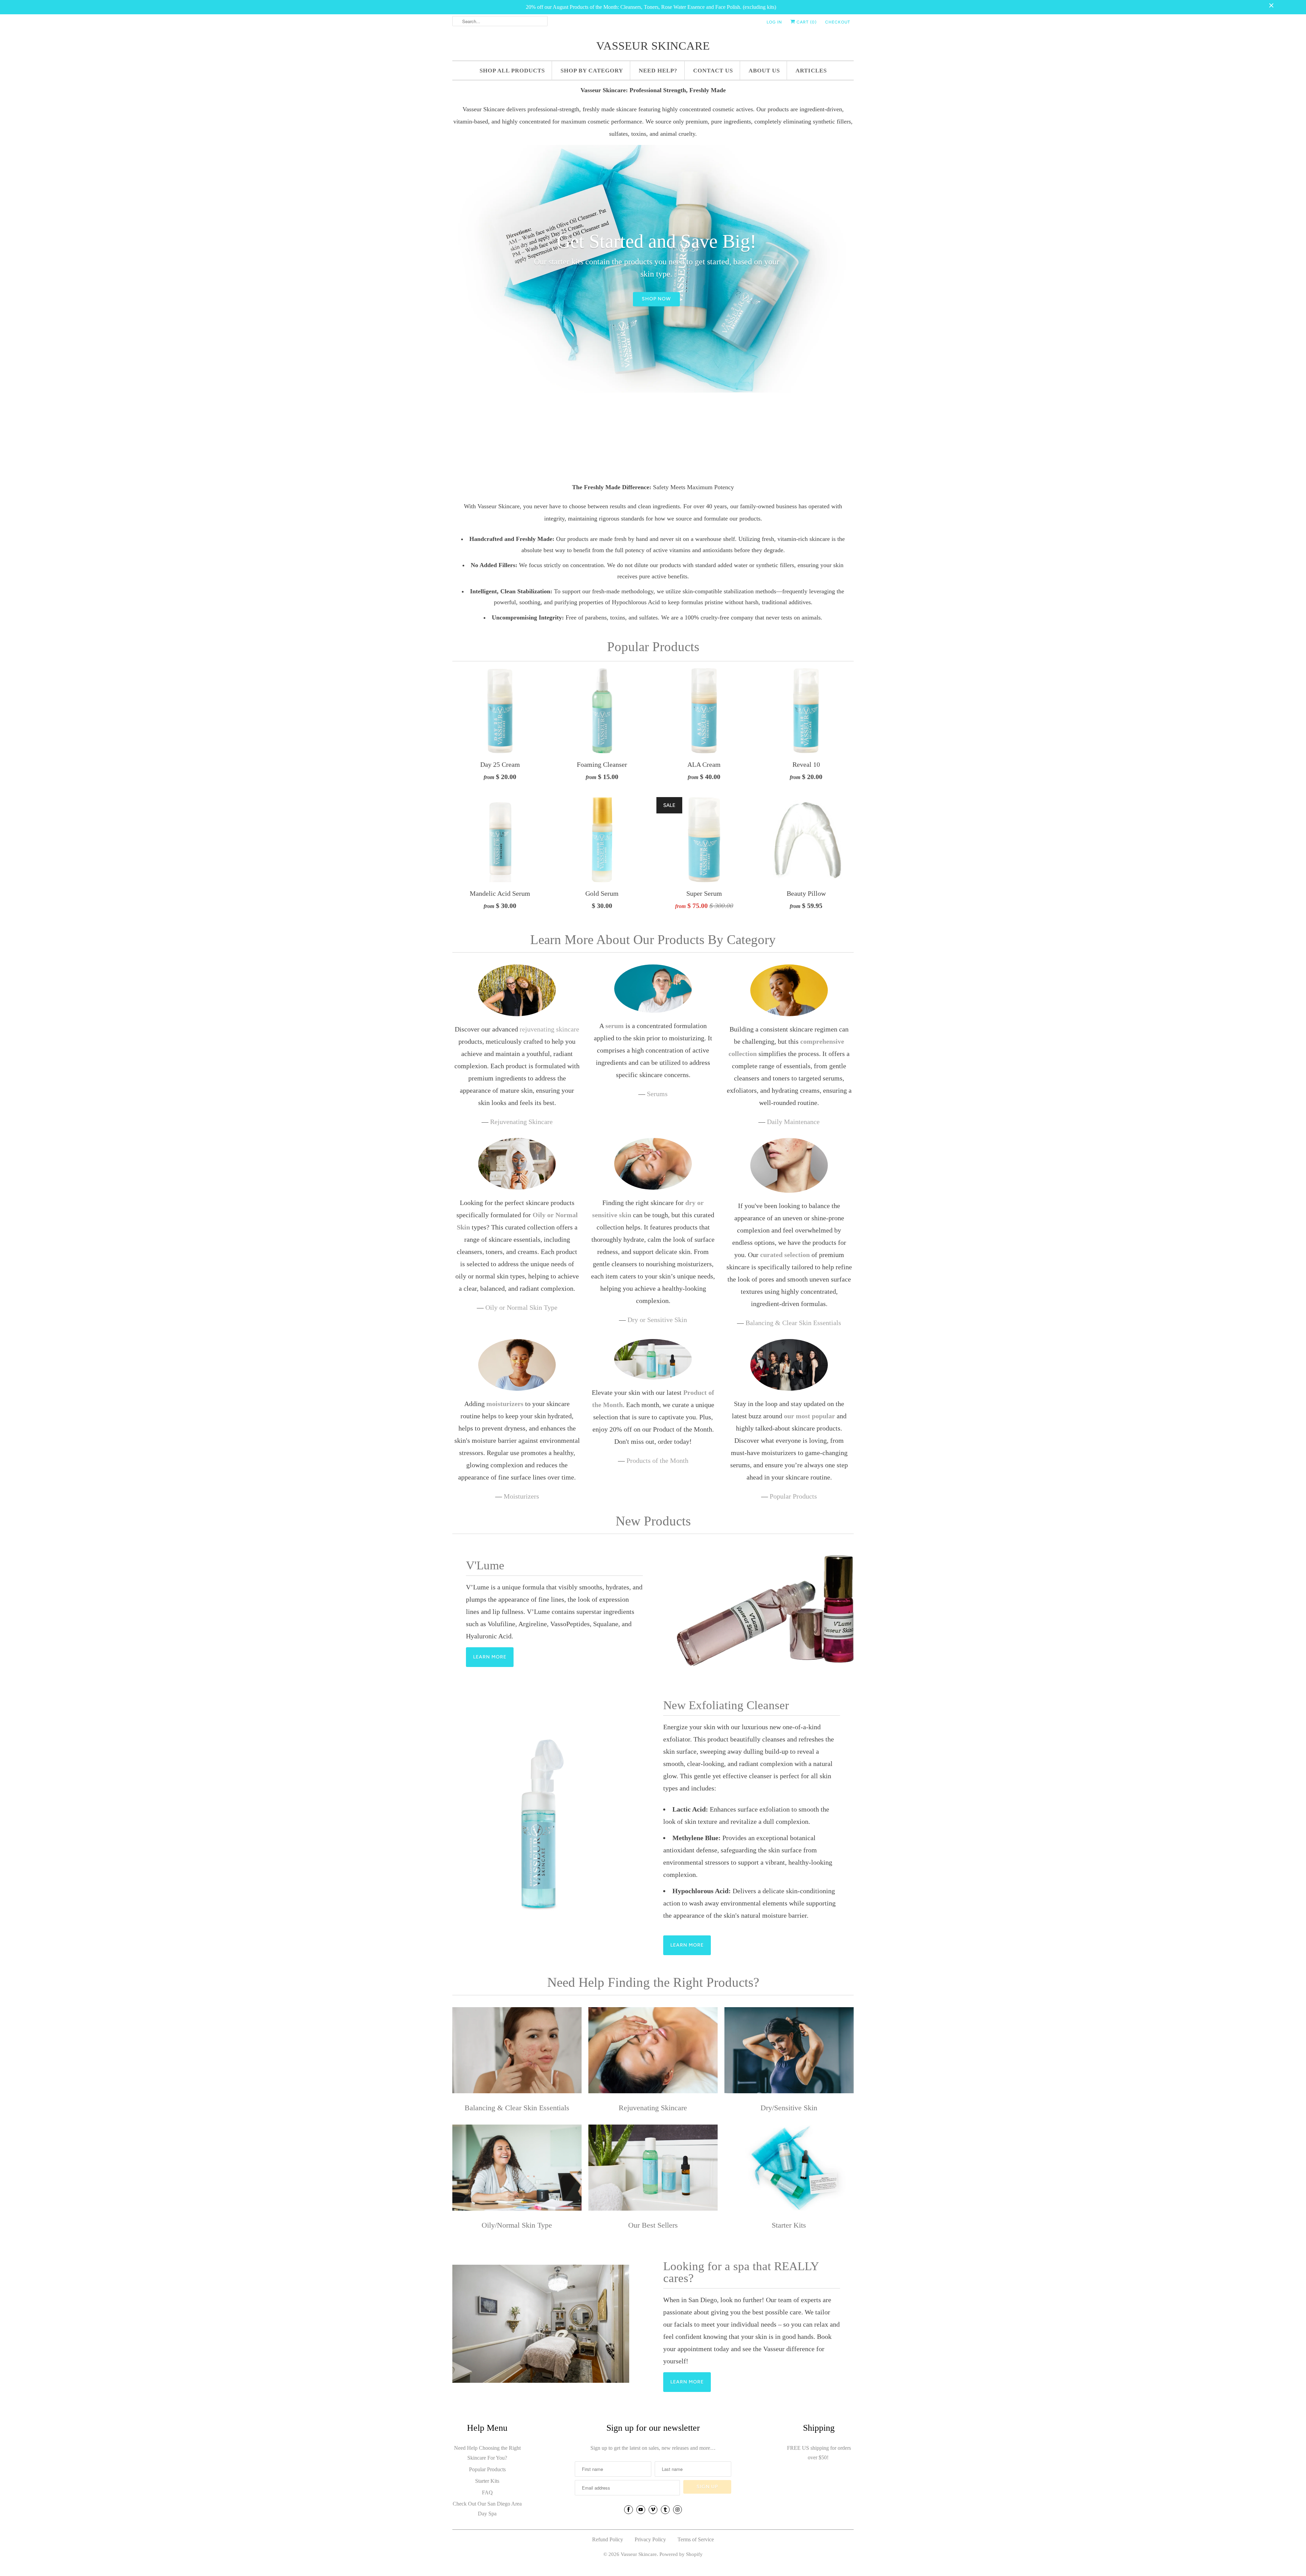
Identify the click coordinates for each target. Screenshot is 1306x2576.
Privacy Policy (650, 2539)
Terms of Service (696, 2539)
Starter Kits (487, 2481)
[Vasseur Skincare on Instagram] (677, 2510)
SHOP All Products (512, 71)
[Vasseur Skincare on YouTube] (641, 2510)
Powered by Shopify (681, 2554)
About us (764, 71)
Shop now (656, 292)
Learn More (490, 1657)
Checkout (838, 22)
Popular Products (653, 647)
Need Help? (658, 71)
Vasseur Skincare (653, 46)
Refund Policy (608, 2539)
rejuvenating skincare (549, 1029)
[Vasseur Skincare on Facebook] (629, 2510)
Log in (774, 22)
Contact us (713, 71)
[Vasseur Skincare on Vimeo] (653, 2510)
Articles (811, 71)
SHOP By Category (592, 71)
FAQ (487, 2492)
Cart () (806, 22)
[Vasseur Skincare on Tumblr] (665, 2510)
